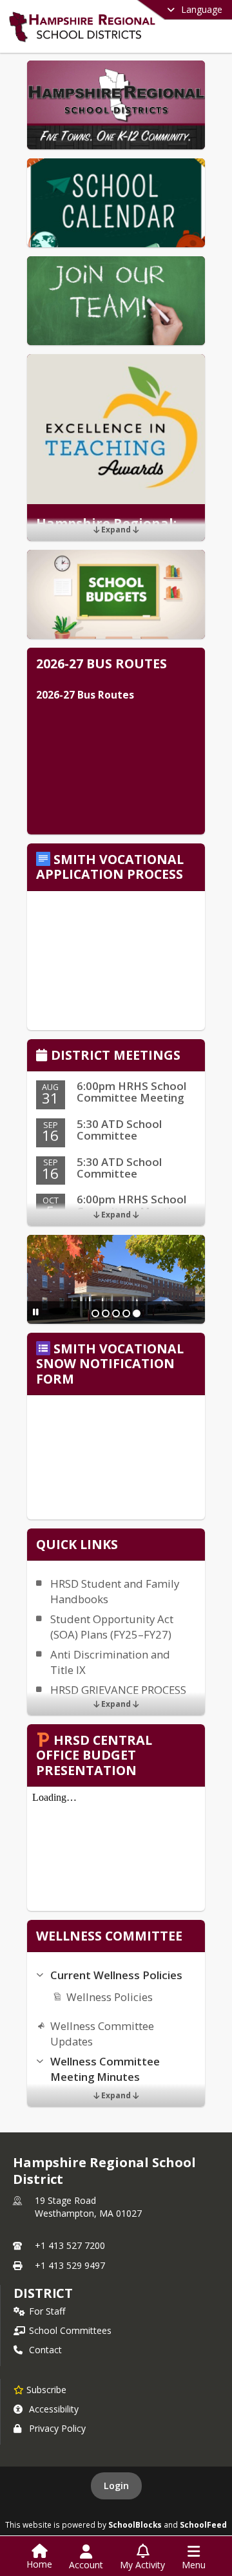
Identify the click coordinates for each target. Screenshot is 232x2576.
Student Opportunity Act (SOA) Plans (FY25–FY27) (112, 1627)
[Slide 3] (116, 1313)
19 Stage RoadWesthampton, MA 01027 (88, 2207)
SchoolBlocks (135, 2524)
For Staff (47, 2311)
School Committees (70, 2330)
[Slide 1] (95, 1313)
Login (116, 2486)
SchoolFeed (203, 2524)
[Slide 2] (106, 1313)
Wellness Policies (110, 1997)
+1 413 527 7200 (70, 2245)
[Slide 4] (126, 1313)
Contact (45, 2350)
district (43, 2293)
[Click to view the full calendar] (43, 1056)
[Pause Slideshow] (36, 1312)
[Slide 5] (137, 1313)
